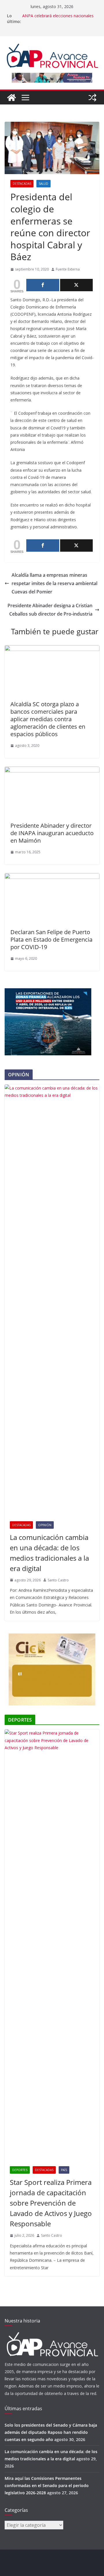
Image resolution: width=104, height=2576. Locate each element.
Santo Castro (58, 1580)
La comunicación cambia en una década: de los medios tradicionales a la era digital (49, 1553)
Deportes (20, 2170)
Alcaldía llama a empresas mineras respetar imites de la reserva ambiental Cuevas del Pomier (54, 583)
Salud (43, 184)
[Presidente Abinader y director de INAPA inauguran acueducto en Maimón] (52, 771)
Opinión (45, 1525)
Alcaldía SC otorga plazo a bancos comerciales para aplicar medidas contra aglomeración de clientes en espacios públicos (48, 719)
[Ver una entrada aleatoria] (92, 98)
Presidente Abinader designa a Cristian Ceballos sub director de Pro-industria (50, 610)
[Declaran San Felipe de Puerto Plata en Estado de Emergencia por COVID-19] (52, 877)
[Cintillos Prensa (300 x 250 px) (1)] (52, 1637)
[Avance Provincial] (12, 98)
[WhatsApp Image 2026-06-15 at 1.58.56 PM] (48, 992)
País (64, 2170)
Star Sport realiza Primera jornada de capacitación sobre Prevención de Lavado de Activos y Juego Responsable (51, 2203)
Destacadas (22, 184)
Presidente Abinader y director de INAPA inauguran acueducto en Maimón (52, 833)
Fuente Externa (68, 269)
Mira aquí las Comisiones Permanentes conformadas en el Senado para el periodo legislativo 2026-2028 (47, 2485)
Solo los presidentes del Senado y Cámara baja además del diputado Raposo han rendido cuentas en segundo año (51, 2432)
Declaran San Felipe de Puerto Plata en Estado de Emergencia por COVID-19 (51, 939)
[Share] (43, 285)
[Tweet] (77, 285)
